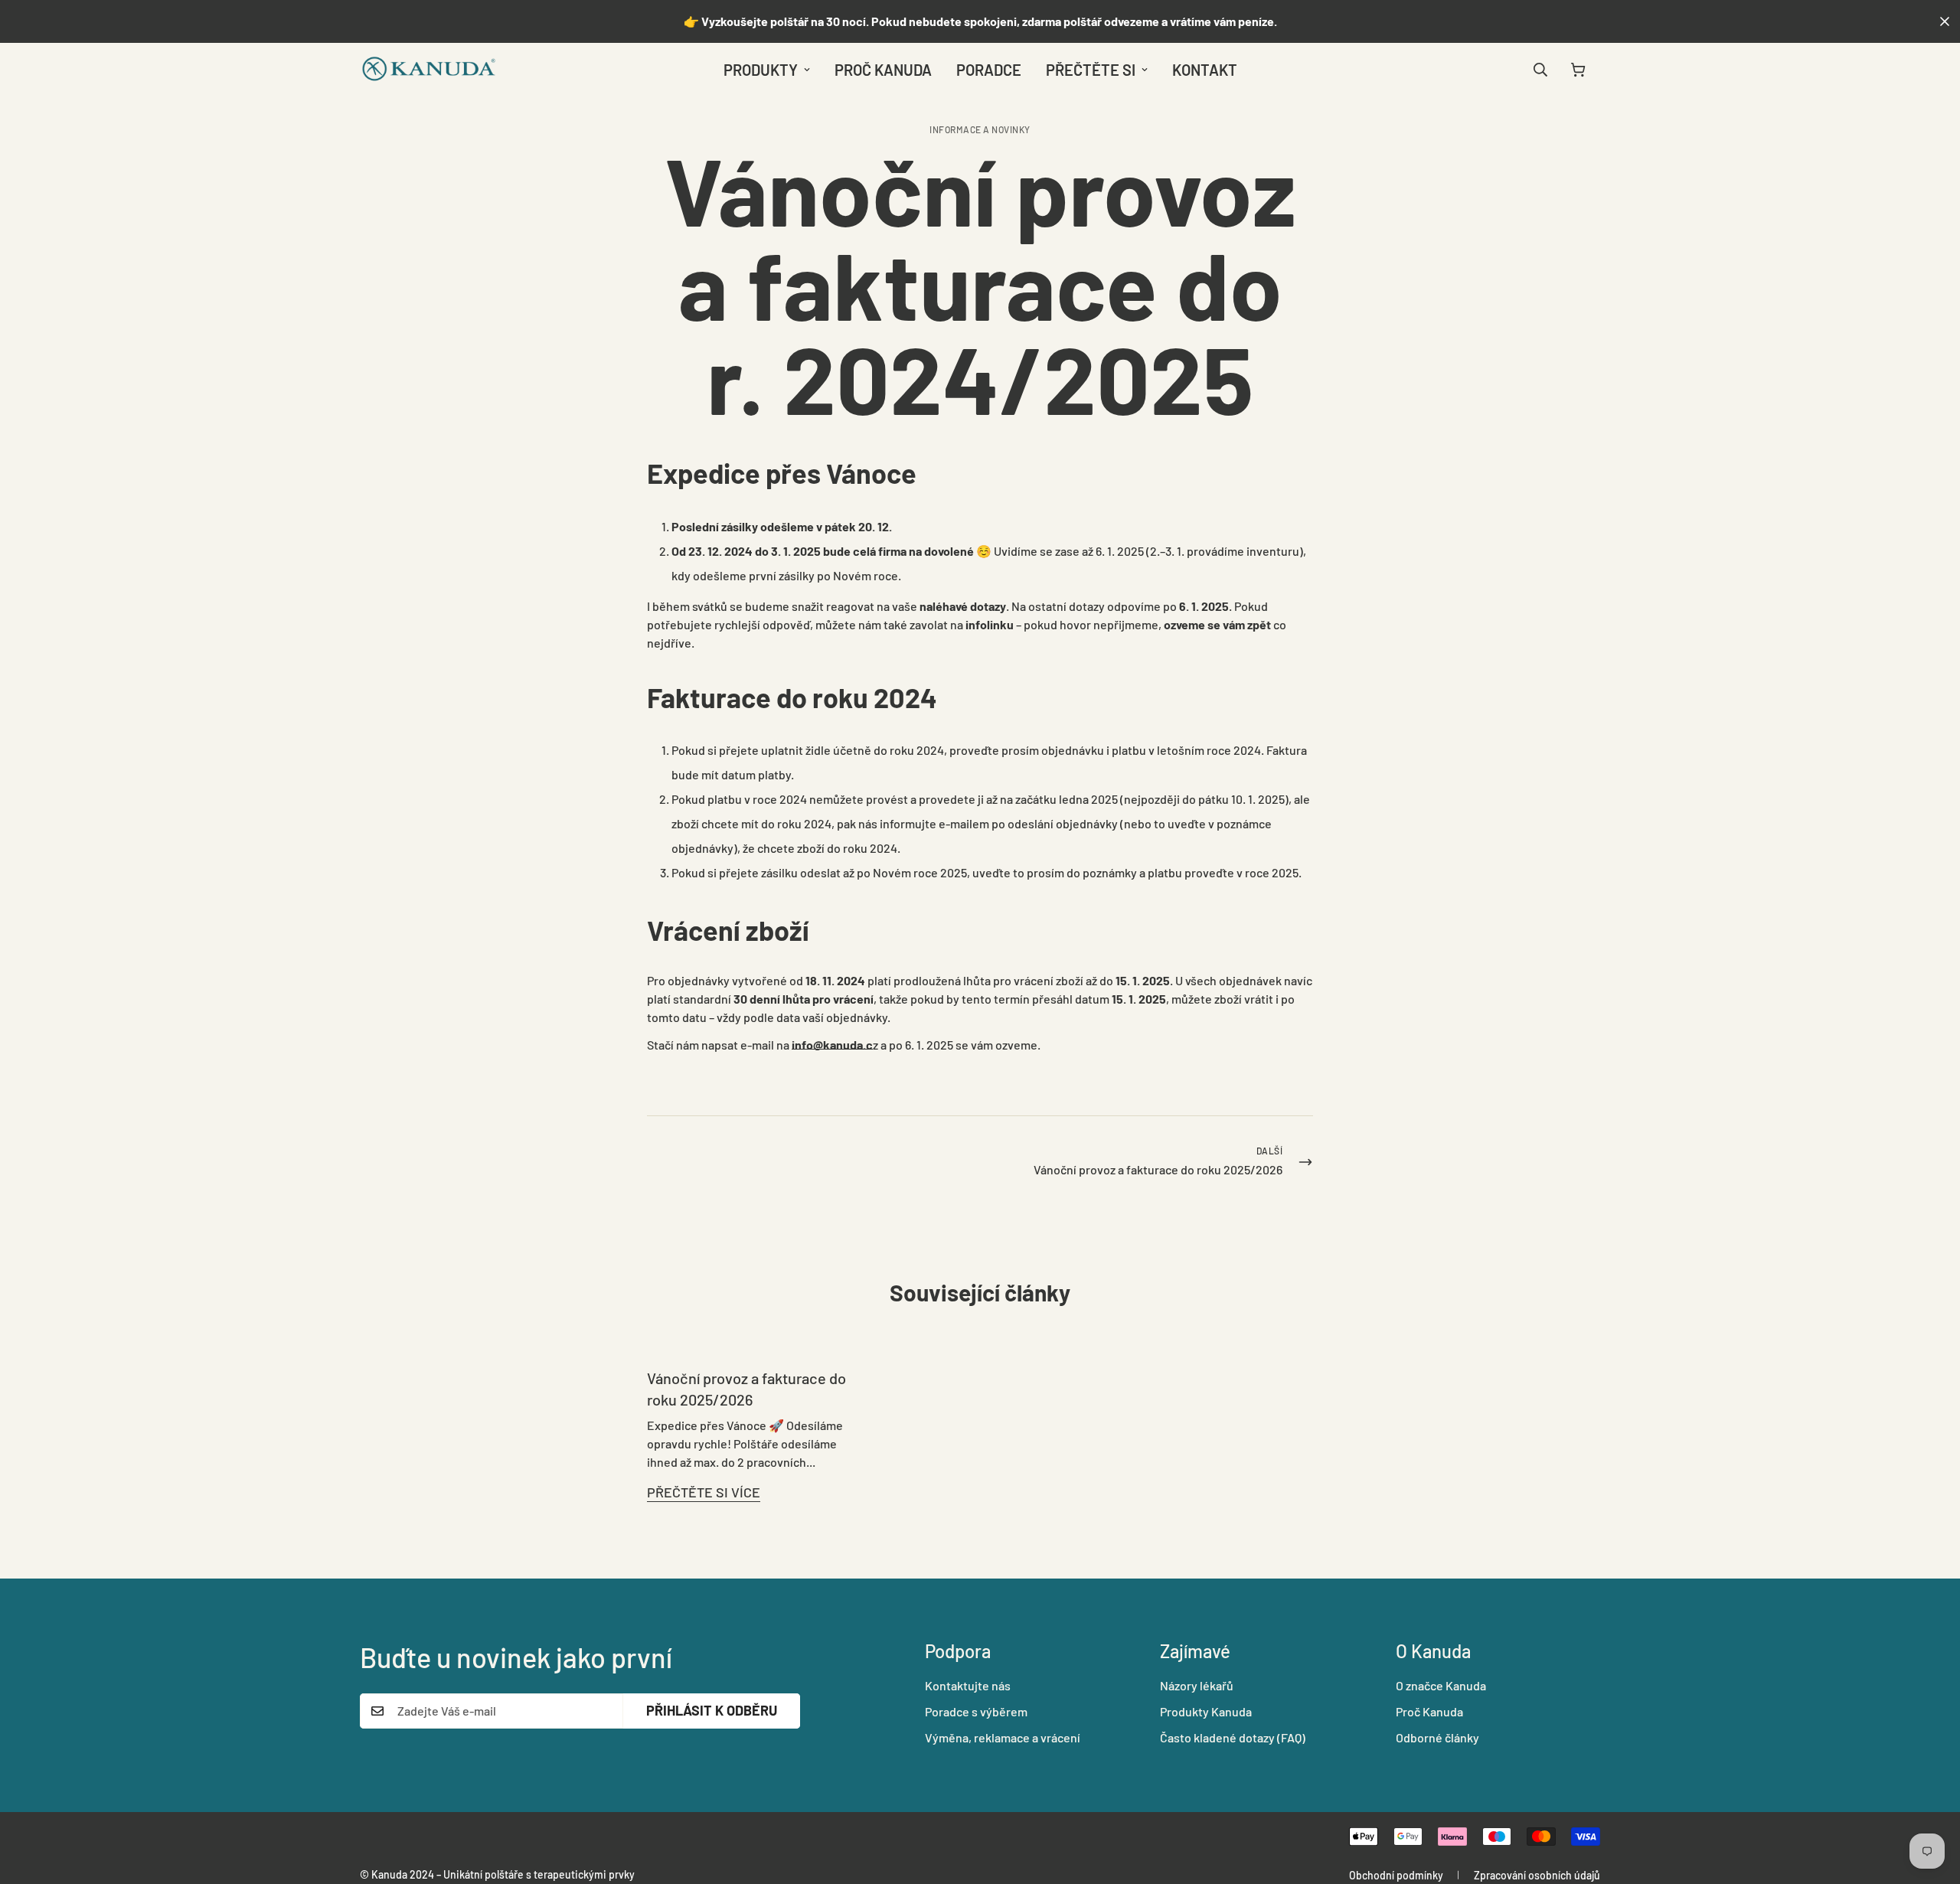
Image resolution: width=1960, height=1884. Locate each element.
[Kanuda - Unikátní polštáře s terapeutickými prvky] (429, 70)
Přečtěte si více (704, 1492)
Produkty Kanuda (1206, 1711)
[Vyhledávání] (1540, 70)
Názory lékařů (1197, 1685)
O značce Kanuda (1441, 1685)
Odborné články (1437, 1737)
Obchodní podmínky (1396, 1875)
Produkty (761, 70)
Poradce (989, 70)
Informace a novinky (980, 129)
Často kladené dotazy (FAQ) (1233, 1737)
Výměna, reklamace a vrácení (1003, 1737)
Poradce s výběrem (976, 1711)
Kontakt (1205, 70)
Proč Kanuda (883, 70)
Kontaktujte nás (968, 1685)
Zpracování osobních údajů (1537, 1875)
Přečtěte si (1091, 70)
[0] (1578, 70)
